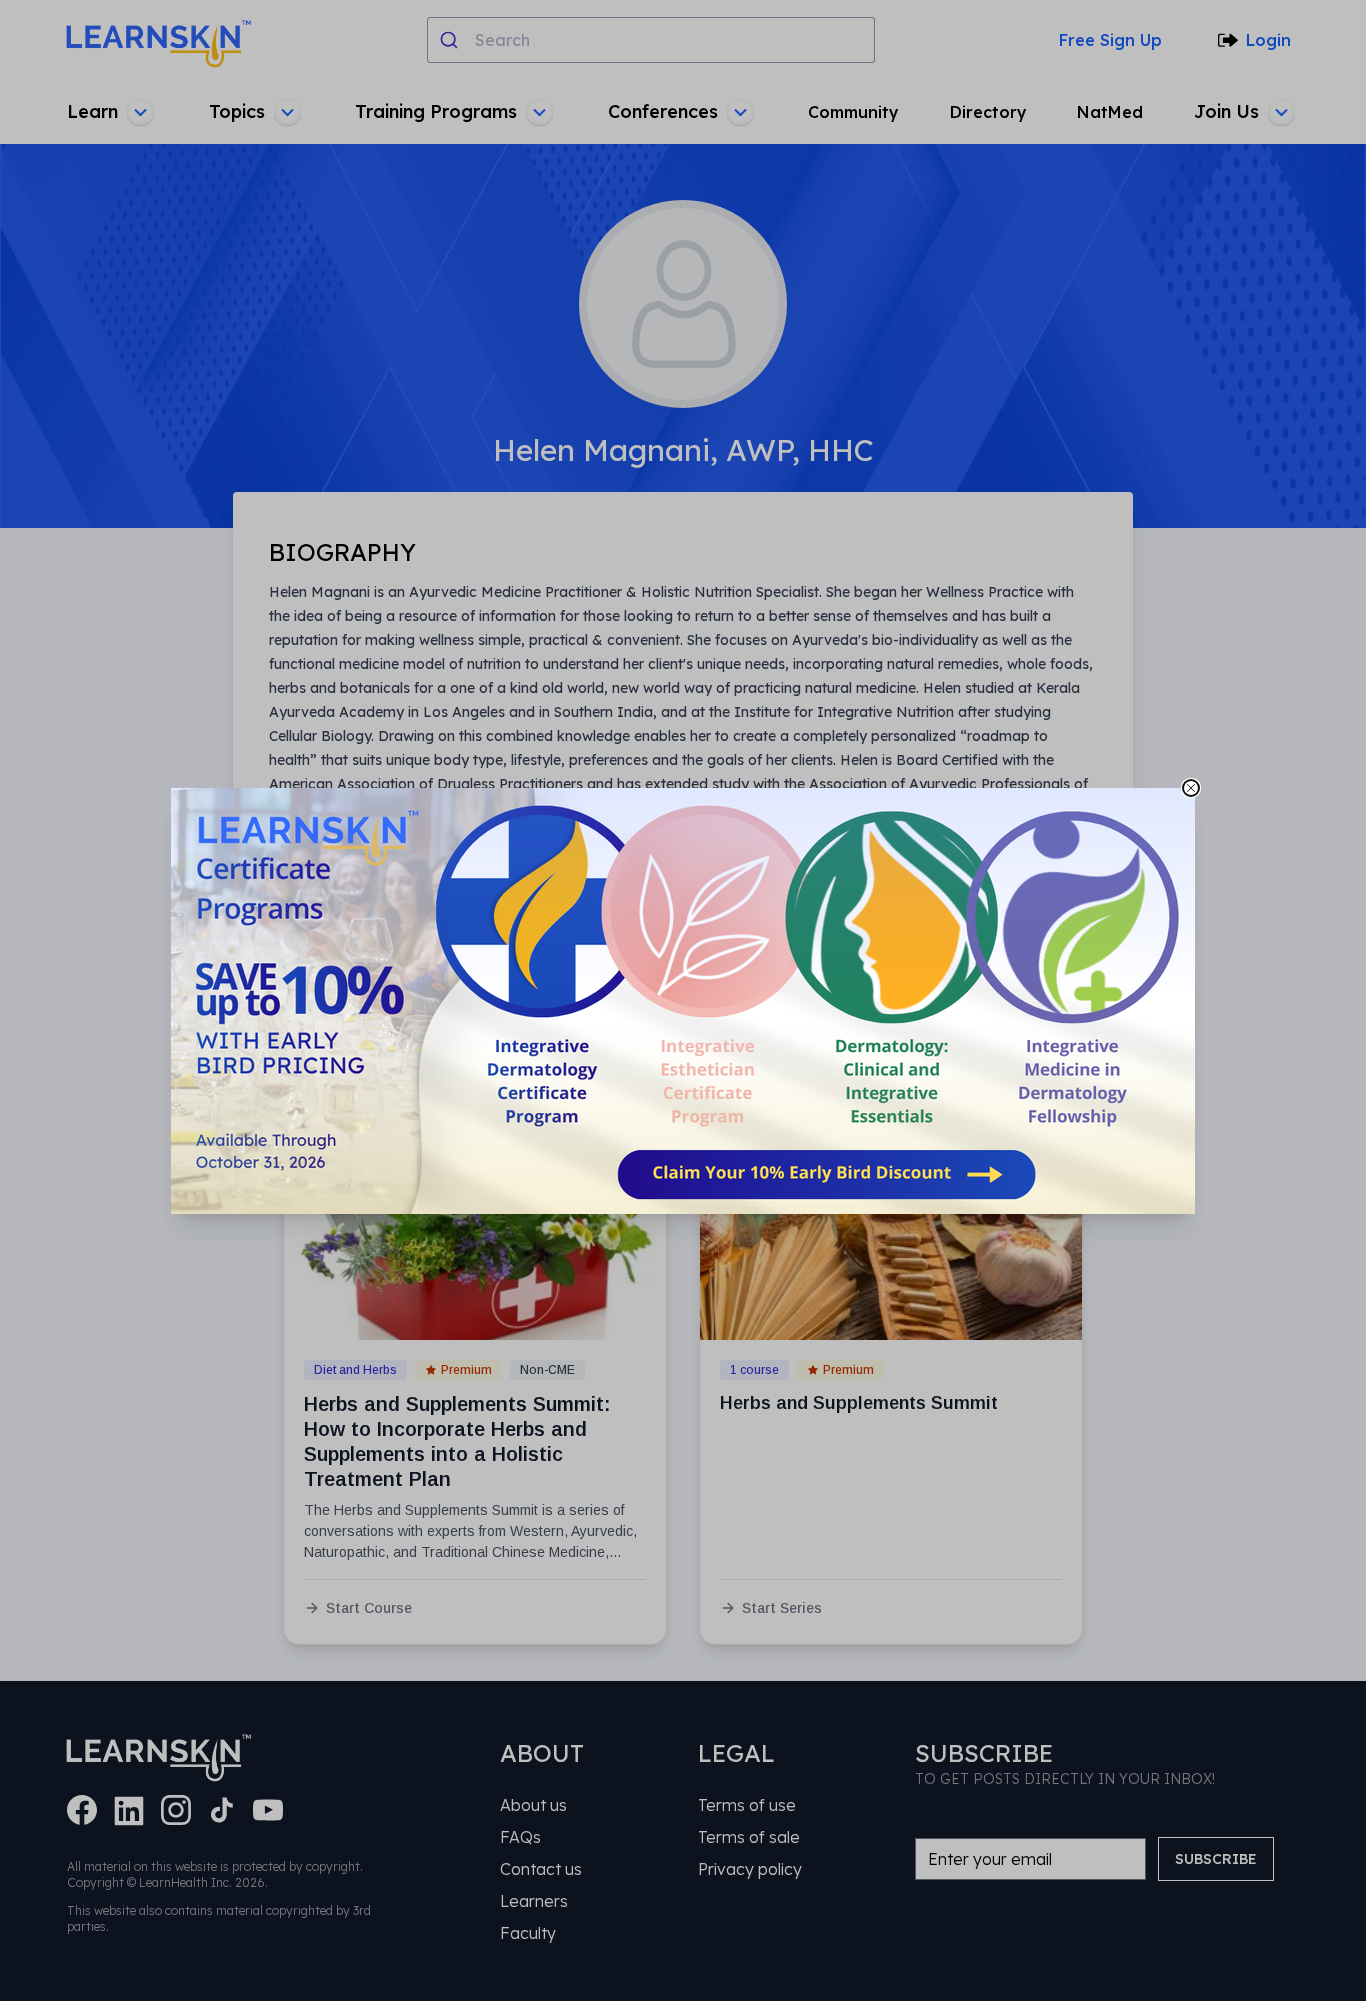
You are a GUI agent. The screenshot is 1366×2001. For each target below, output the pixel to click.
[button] (683, 1001)
